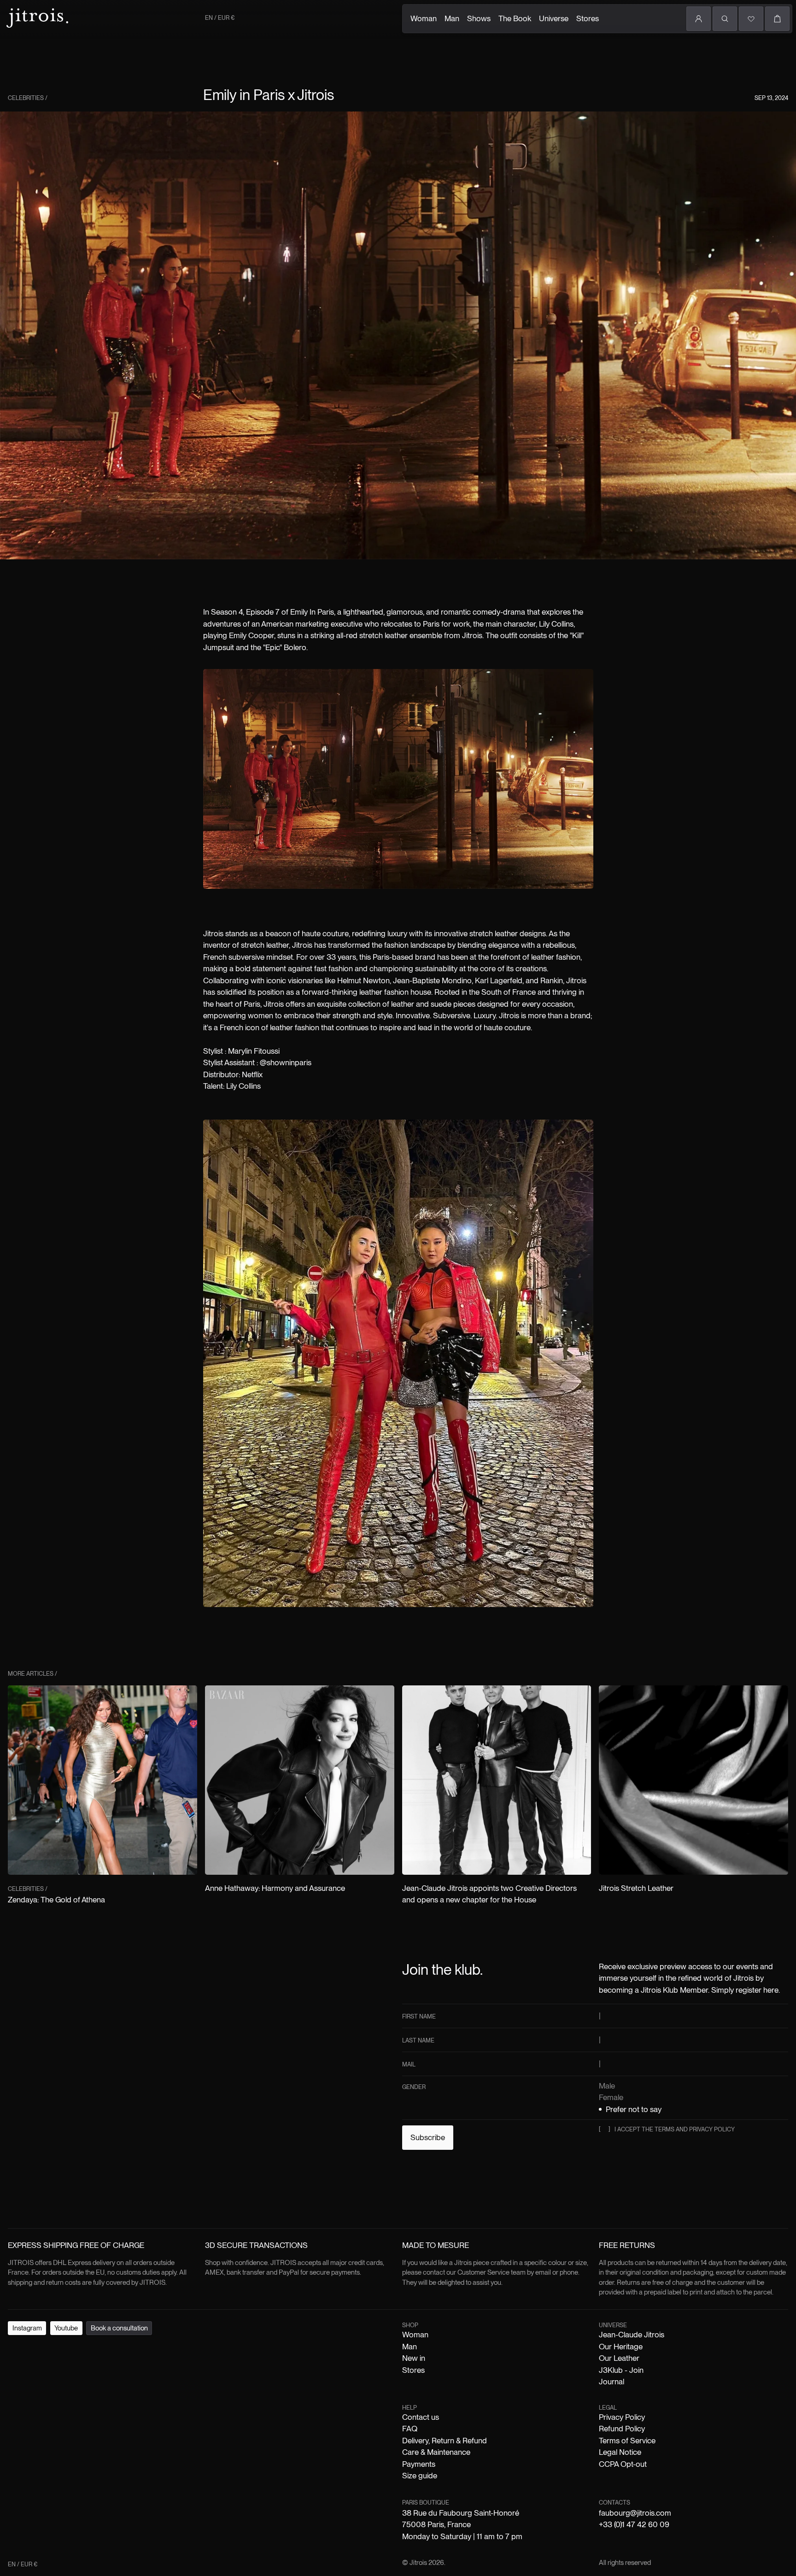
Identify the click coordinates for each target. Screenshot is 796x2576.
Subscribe (428, 2137)
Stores (588, 18)
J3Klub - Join (621, 2370)
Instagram (27, 2328)
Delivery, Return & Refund (445, 2441)
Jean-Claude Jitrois (632, 2335)
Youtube (66, 2328)
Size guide (420, 2476)
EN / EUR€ (220, 18)
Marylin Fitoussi (254, 1051)
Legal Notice (620, 2452)
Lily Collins (556, 624)
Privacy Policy (622, 2417)
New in (414, 2358)
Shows (479, 18)
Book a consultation (119, 2328)
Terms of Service (627, 2441)
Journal (612, 2382)
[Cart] (777, 19)
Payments (419, 2464)
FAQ (410, 2429)
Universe (554, 18)
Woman (424, 18)
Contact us (421, 2417)
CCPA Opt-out (623, 2464)
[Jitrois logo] (36, 17)
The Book (515, 18)
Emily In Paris (312, 612)
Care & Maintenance (436, 2452)
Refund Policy (622, 2429)
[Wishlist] (751, 19)
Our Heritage (621, 2347)
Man (452, 18)
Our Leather (619, 2358)
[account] (699, 19)
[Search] (725, 19)
